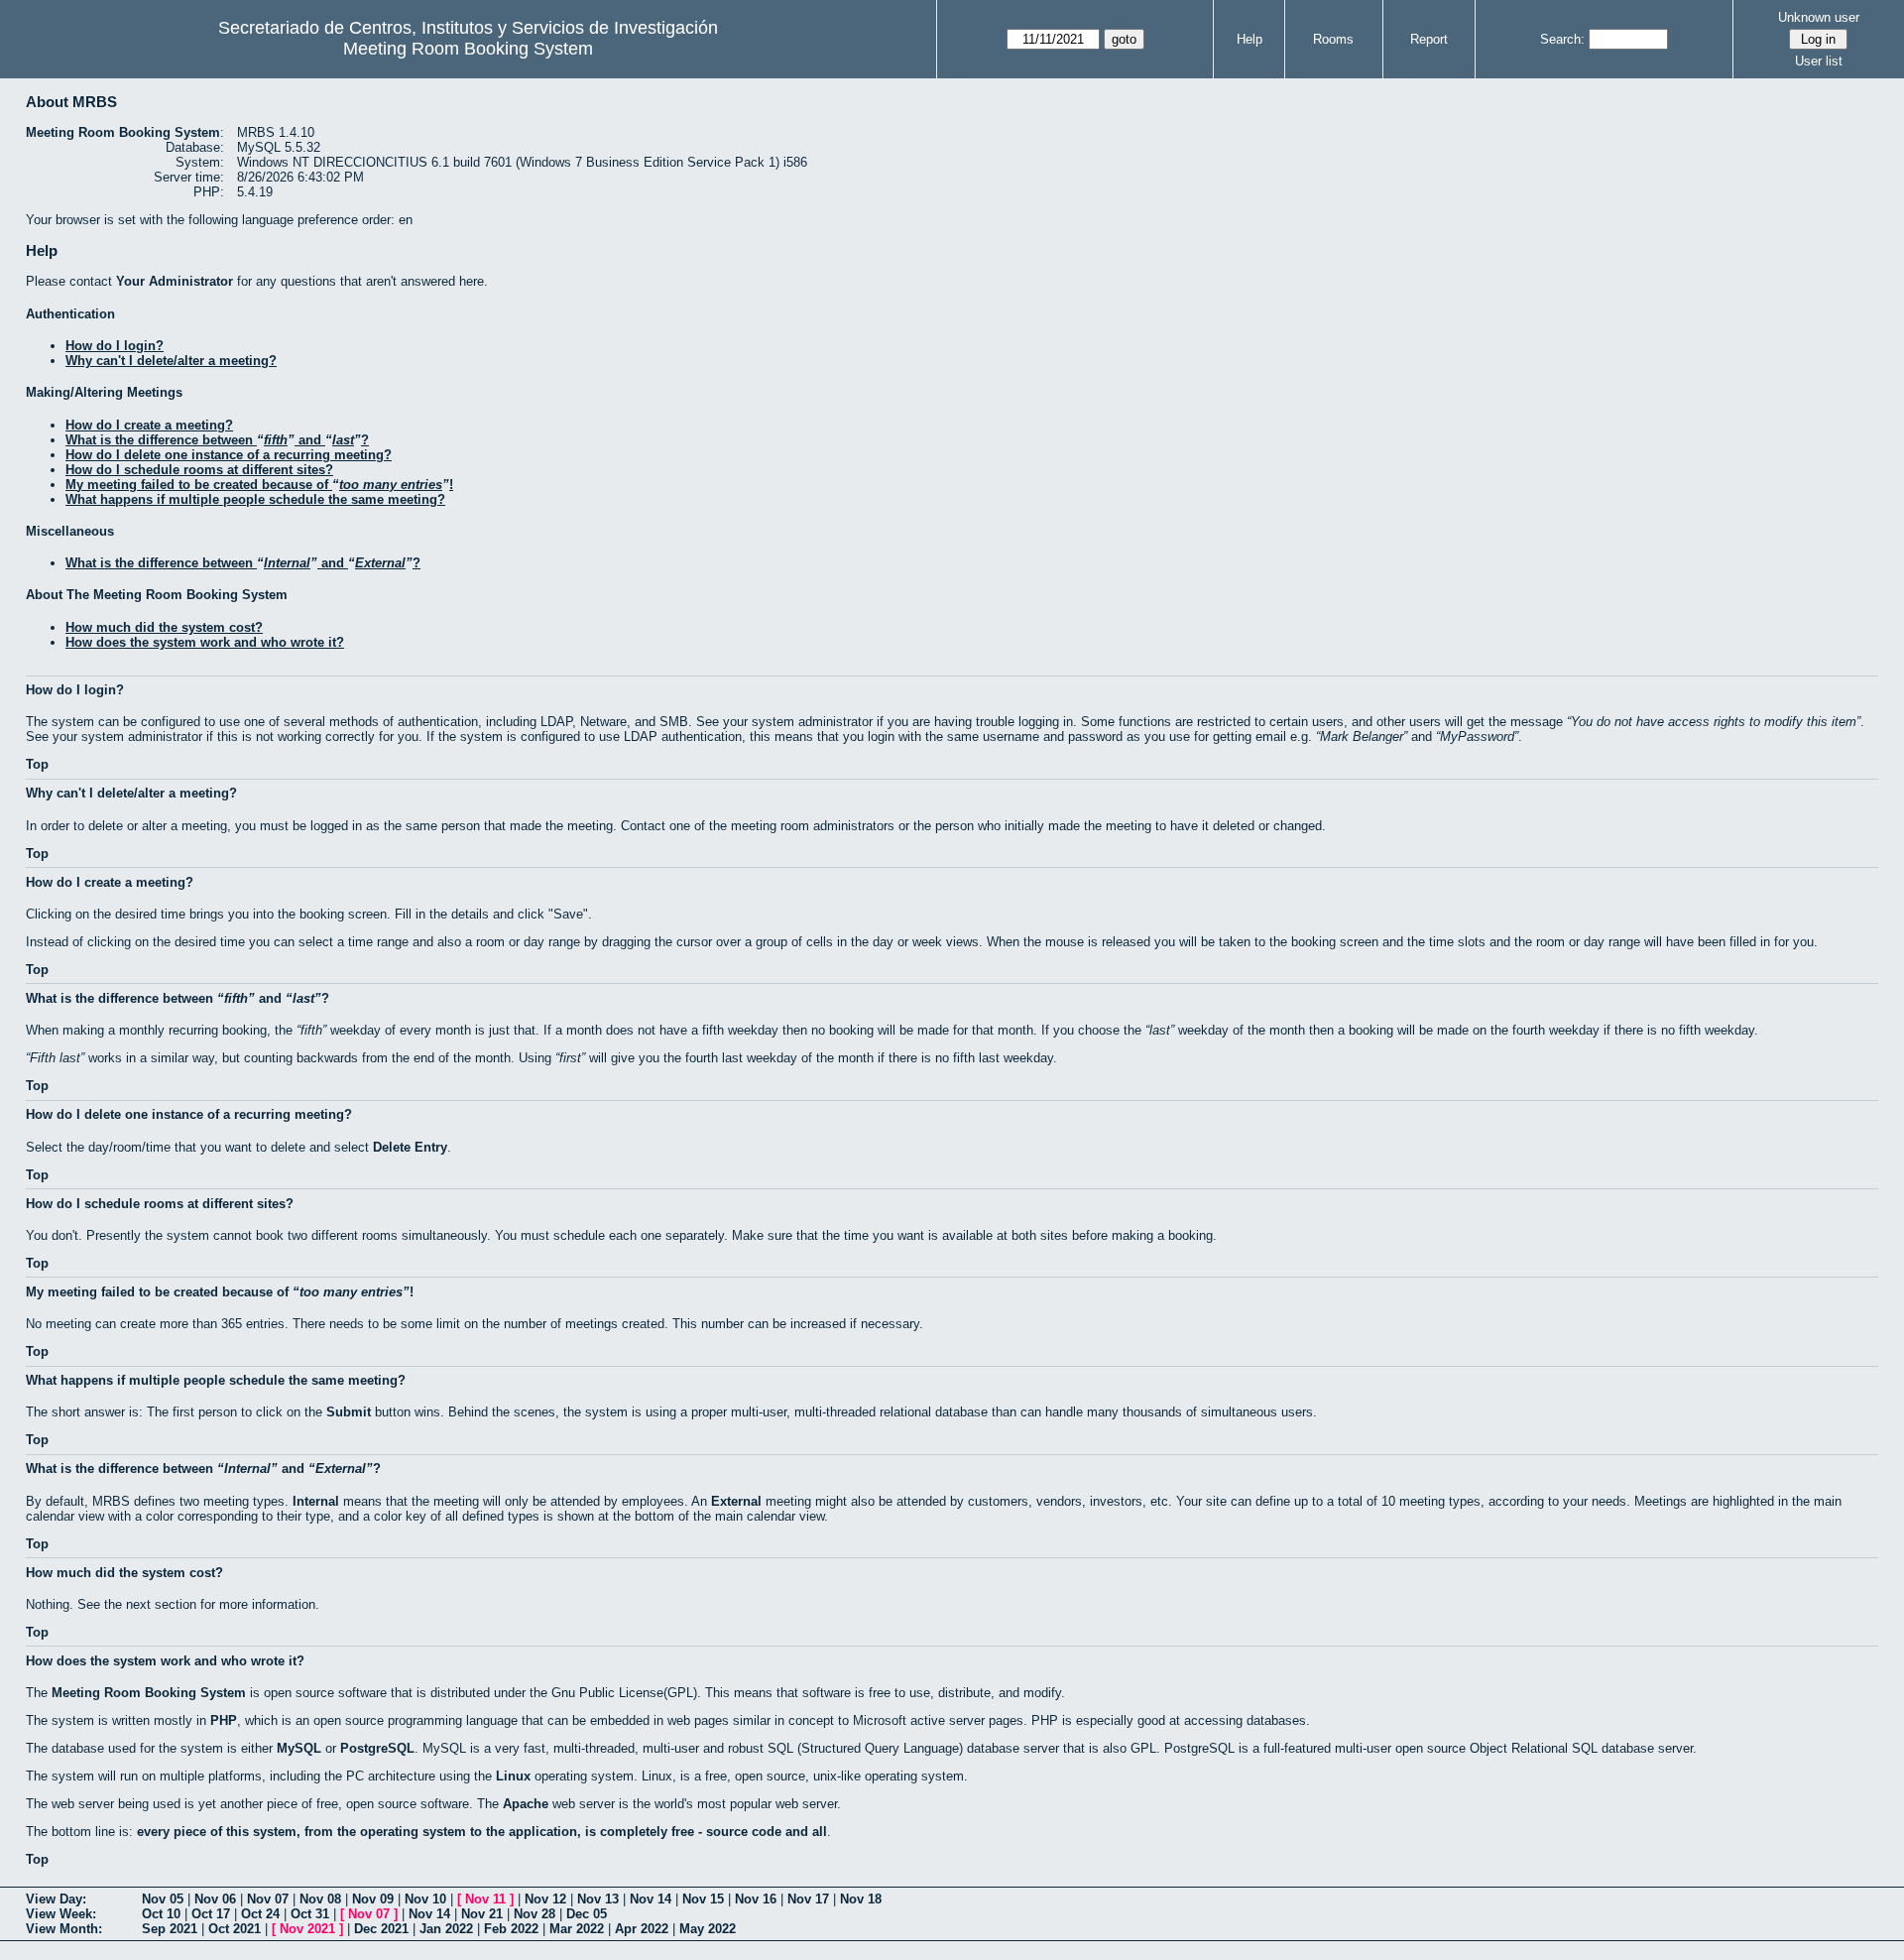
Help (1249, 39)
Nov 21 (482, 1914)
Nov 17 (808, 1899)
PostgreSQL (377, 1748)
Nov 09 (373, 1899)
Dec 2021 (381, 1929)
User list (1819, 61)
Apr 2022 (642, 1929)
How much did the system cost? (164, 627)
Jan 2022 (446, 1929)
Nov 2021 (307, 1929)
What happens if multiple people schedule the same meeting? (255, 499)
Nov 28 (535, 1914)
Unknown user (1819, 17)
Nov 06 (215, 1899)
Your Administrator (175, 281)
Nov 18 (861, 1899)
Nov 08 (320, 1899)
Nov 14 (651, 1899)
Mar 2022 (577, 1929)
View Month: (64, 1929)
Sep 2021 (170, 1929)
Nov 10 (425, 1899)
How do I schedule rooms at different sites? (199, 470)
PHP (224, 1720)
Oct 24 (260, 1914)
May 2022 (708, 1929)
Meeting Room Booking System (468, 49)
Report (1429, 39)
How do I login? (115, 346)
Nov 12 (545, 1899)
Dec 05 (587, 1914)
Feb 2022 (511, 1929)
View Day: (56, 1899)
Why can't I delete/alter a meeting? (171, 361)
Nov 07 (268, 1899)
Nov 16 (756, 1899)
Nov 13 (598, 1899)
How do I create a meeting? (149, 425)
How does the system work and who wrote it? (205, 642)
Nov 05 (163, 1899)
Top (37, 764)
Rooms (1333, 39)
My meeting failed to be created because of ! (259, 485)
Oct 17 (211, 1914)
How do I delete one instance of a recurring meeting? (229, 455)
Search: (1562, 39)
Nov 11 (485, 1899)
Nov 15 (703, 1899)
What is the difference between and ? (217, 440)
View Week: (61, 1914)
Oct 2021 (235, 1929)
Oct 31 (310, 1914)
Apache (526, 1804)
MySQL (299, 1748)
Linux (513, 1776)
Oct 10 (161, 1914)
